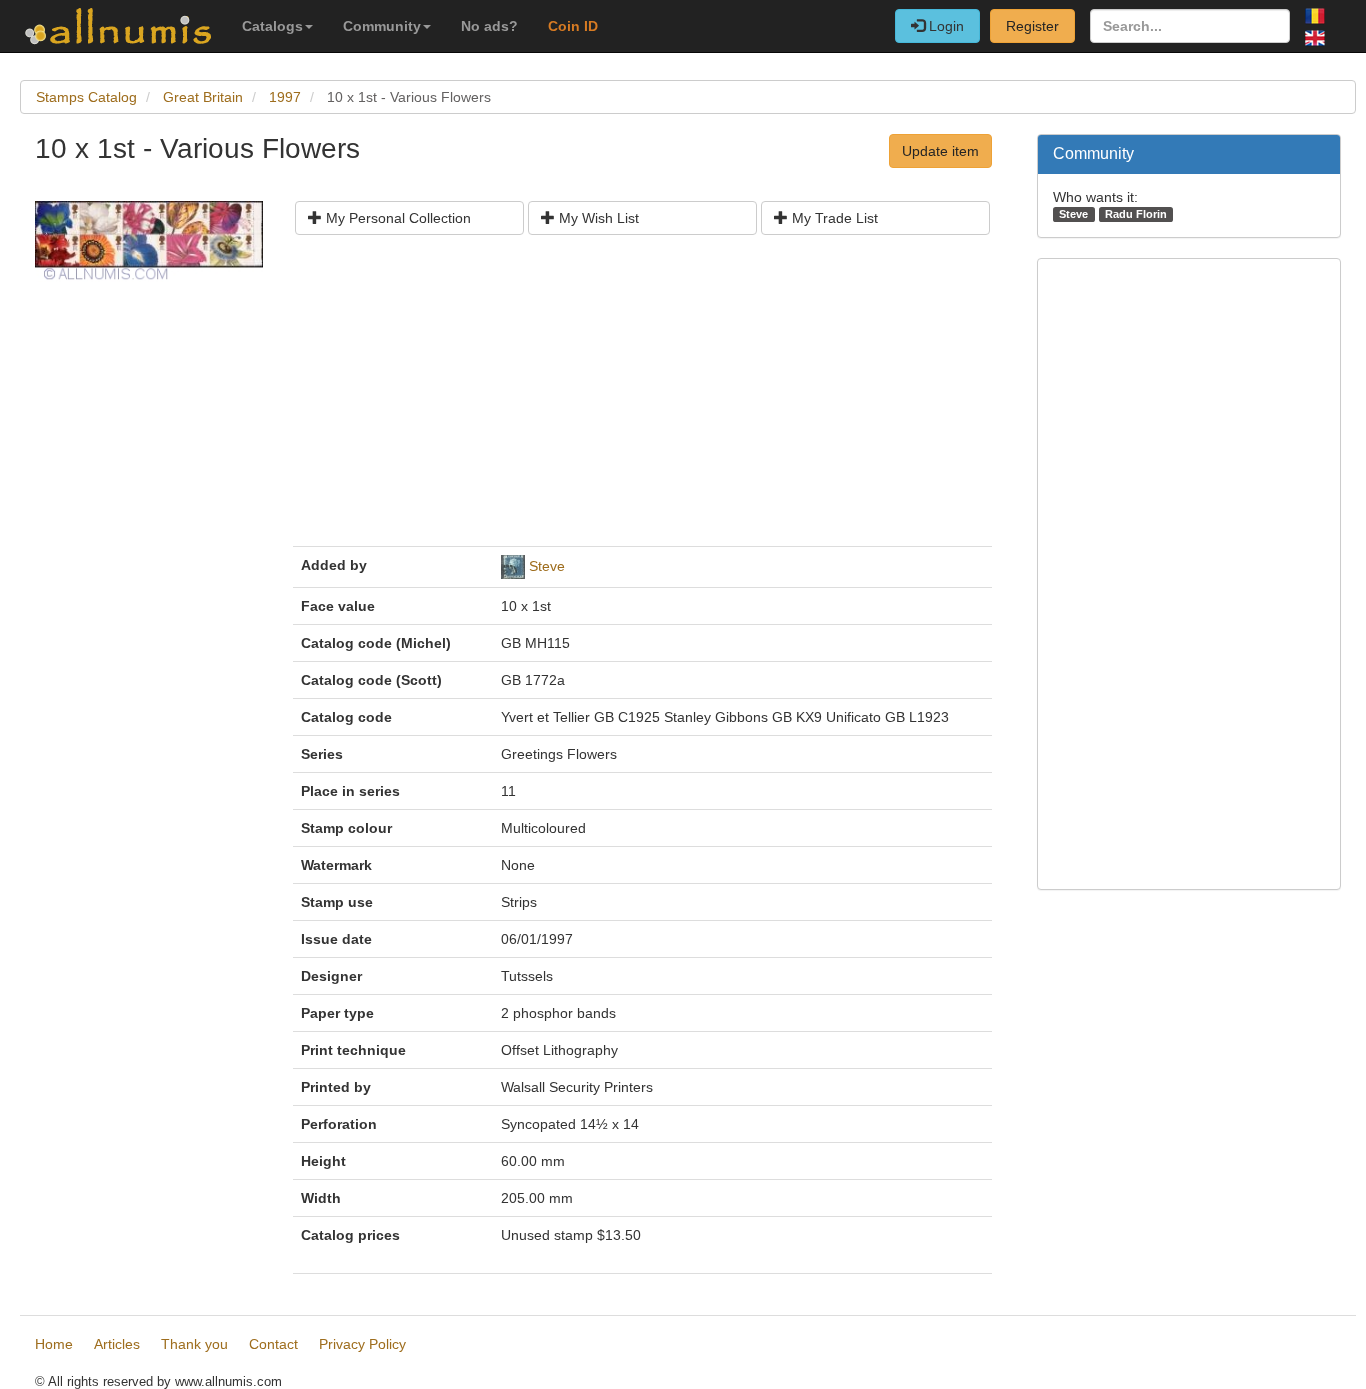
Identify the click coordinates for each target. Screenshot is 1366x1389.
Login (944, 26)
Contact (273, 1344)
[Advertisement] (642, 398)
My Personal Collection (396, 218)
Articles (117, 1344)
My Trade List (833, 218)
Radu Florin (1136, 214)
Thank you (194, 1344)
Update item (940, 151)
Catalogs (272, 26)
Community (382, 26)
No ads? (489, 26)
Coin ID (573, 26)
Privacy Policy (362, 1344)
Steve (547, 566)
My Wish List (597, 218)
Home (54, 1344)
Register (1032, 26)
